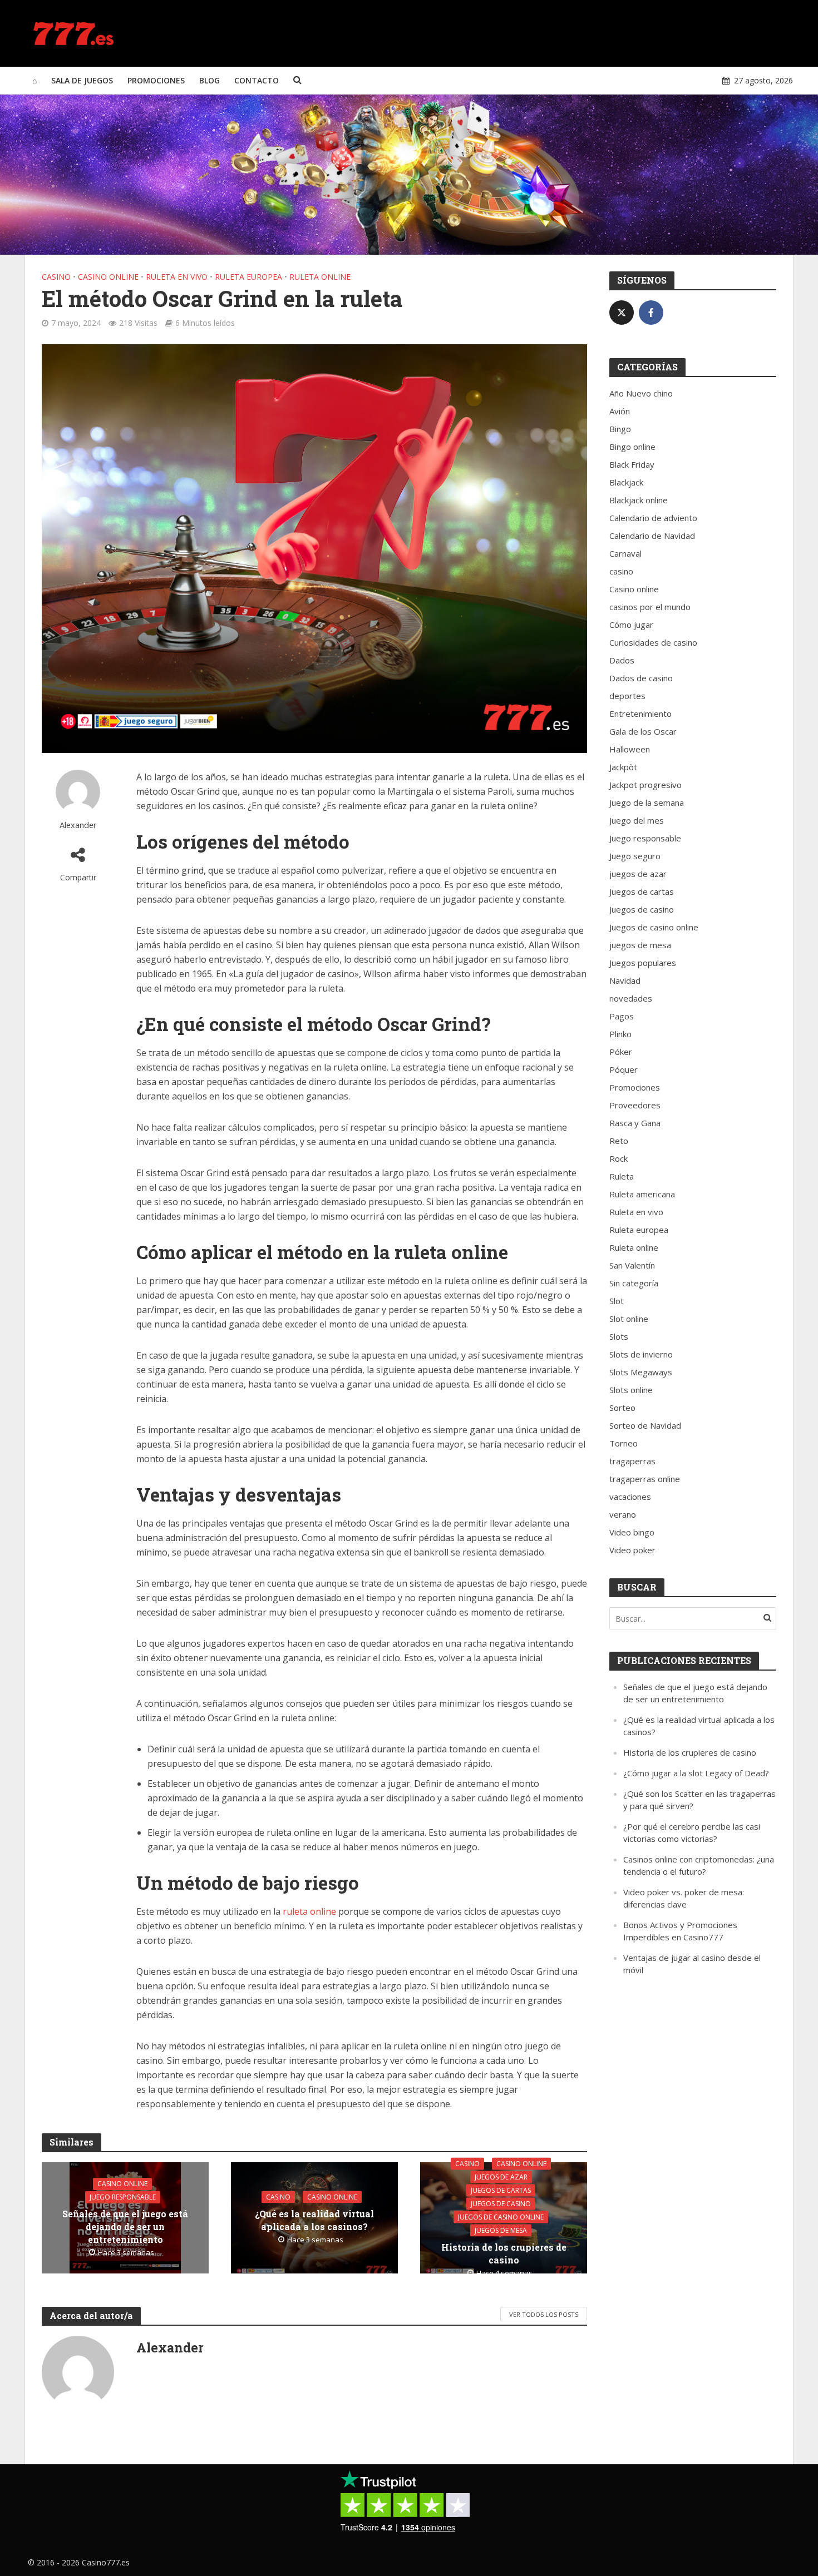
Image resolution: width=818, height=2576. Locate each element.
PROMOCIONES (156, 80)
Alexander (78, 825)
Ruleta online (320, 277)
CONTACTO (257, 80)
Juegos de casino (501, 2204)
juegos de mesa (501, 2230)
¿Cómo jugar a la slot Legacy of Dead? (696, 1773)
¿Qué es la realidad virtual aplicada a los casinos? (314, 2220)
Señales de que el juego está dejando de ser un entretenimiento (125, 2226)
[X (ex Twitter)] (622, 313)
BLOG (210, 80)
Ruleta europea (248, 277)
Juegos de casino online (501, 2217)
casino (56, 277)
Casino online (108, 277)
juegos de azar (501, 2177)
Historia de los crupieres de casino (504, 2253)
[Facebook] (651, 313)
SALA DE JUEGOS (82, 80)
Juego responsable (123, 2197)
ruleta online (309, 1911)
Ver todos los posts (544, 2314)
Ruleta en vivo (177, 277)
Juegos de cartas (501, 2190)
